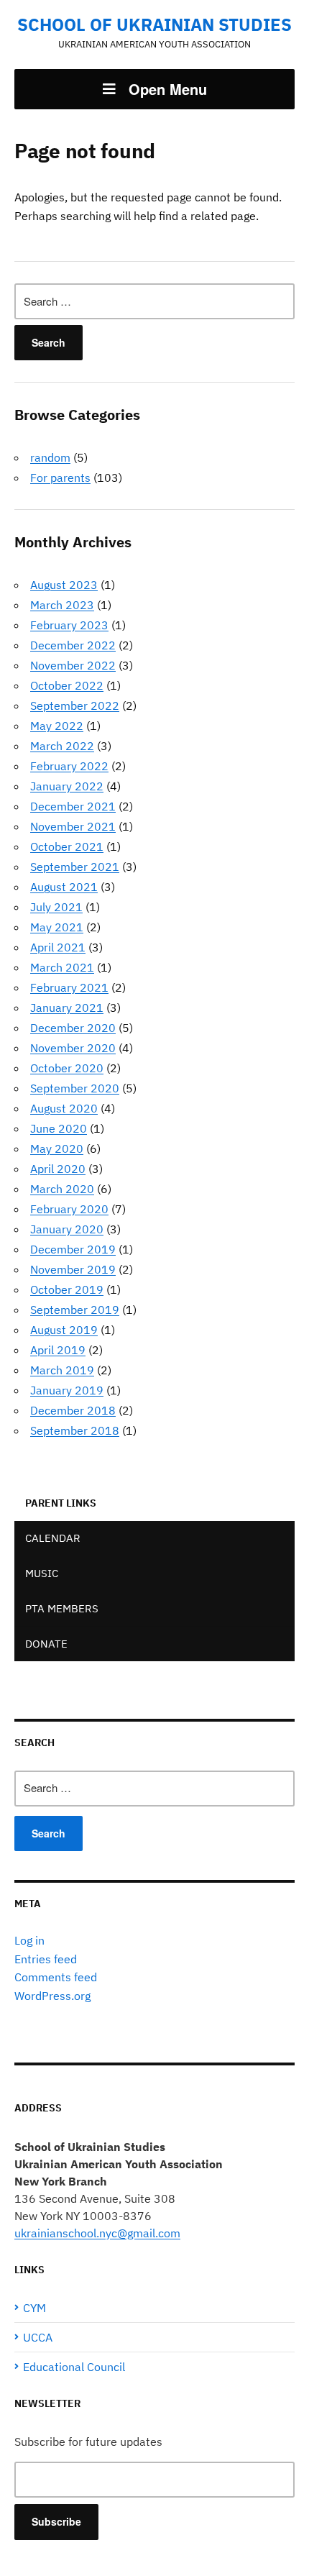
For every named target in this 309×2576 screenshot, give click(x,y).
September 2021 (75, 867)
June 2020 (59, 1128)
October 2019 (67, 1289)
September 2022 (75, 705)
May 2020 (57, 1148)
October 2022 (67, 685)
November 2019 (73, 1269)
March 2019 (62, 1370)
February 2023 (69, 625)
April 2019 (58, 1350)
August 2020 (64, 1108)
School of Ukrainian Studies (154, 24)
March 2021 (62, 967)
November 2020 (73, 1048)
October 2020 (67, 1068)
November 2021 (73, 826)
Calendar (53, 1538)
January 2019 (67, 1390)
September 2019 (75, 1310)
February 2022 (69, 766)
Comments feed (56, 1977)
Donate (46, 1644)
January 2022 (67, 786)
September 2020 (75, 1088)
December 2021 (73, 806)
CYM (34, 2308)
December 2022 (73, 645)
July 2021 (56, 907)
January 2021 (67, 1008)
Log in (29, 1940)
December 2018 (73, 1410)
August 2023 (64, 585)
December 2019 (73, 1249)
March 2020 (62, 1189)
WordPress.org (52, 1996)
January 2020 (67, 1229)
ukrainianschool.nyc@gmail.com (97, 2233)
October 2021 (67, 846)
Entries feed (46, 1959)
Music (42, 1573)
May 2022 (57, 726)
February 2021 (69, 987)
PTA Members (62, 1608)
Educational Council (74, 2367)
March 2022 (62, 746)
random (50, 457)
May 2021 (57, 927)
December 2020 (73, 1028)
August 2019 (64, 1330)
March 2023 (62, 605)
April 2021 (58, 947)
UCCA (38, 2337)
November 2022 (73, 665)
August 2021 (64, 887)
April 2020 (58, 1169)
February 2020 (69, 1209)
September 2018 (75, 1430)
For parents (60, 478)
